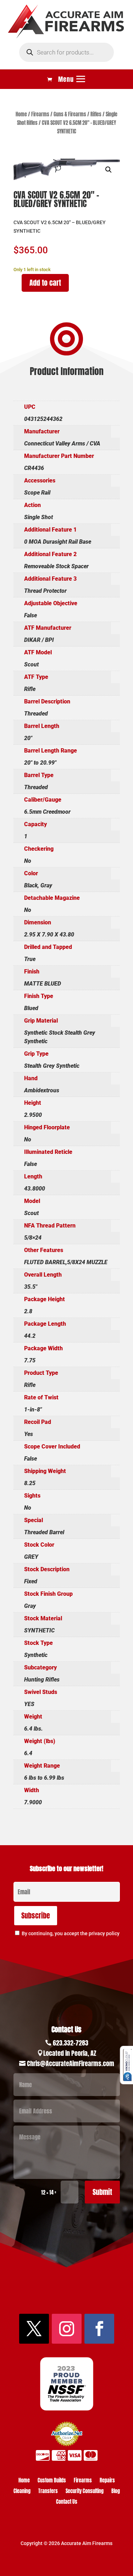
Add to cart (45, 283)
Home (21, 114)
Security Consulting (85, 2492)
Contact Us (67, 2503)
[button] (109, 170)
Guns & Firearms (70, 114)
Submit (102, 2192)
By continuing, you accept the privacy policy (71, 1933)
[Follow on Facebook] (99, 2329)
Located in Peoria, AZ (70, 2053)
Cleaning (22, 2492)
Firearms (40, 114)
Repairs (107, 2481)
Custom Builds (52, 2481)
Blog (116, 2492)
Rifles (96, 114)
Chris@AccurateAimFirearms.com (71, 2063)
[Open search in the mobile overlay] (66, 52)
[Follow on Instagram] (67, 2329)
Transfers (48, 2492)
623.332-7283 (71, 2043)
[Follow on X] (34, 2329)
